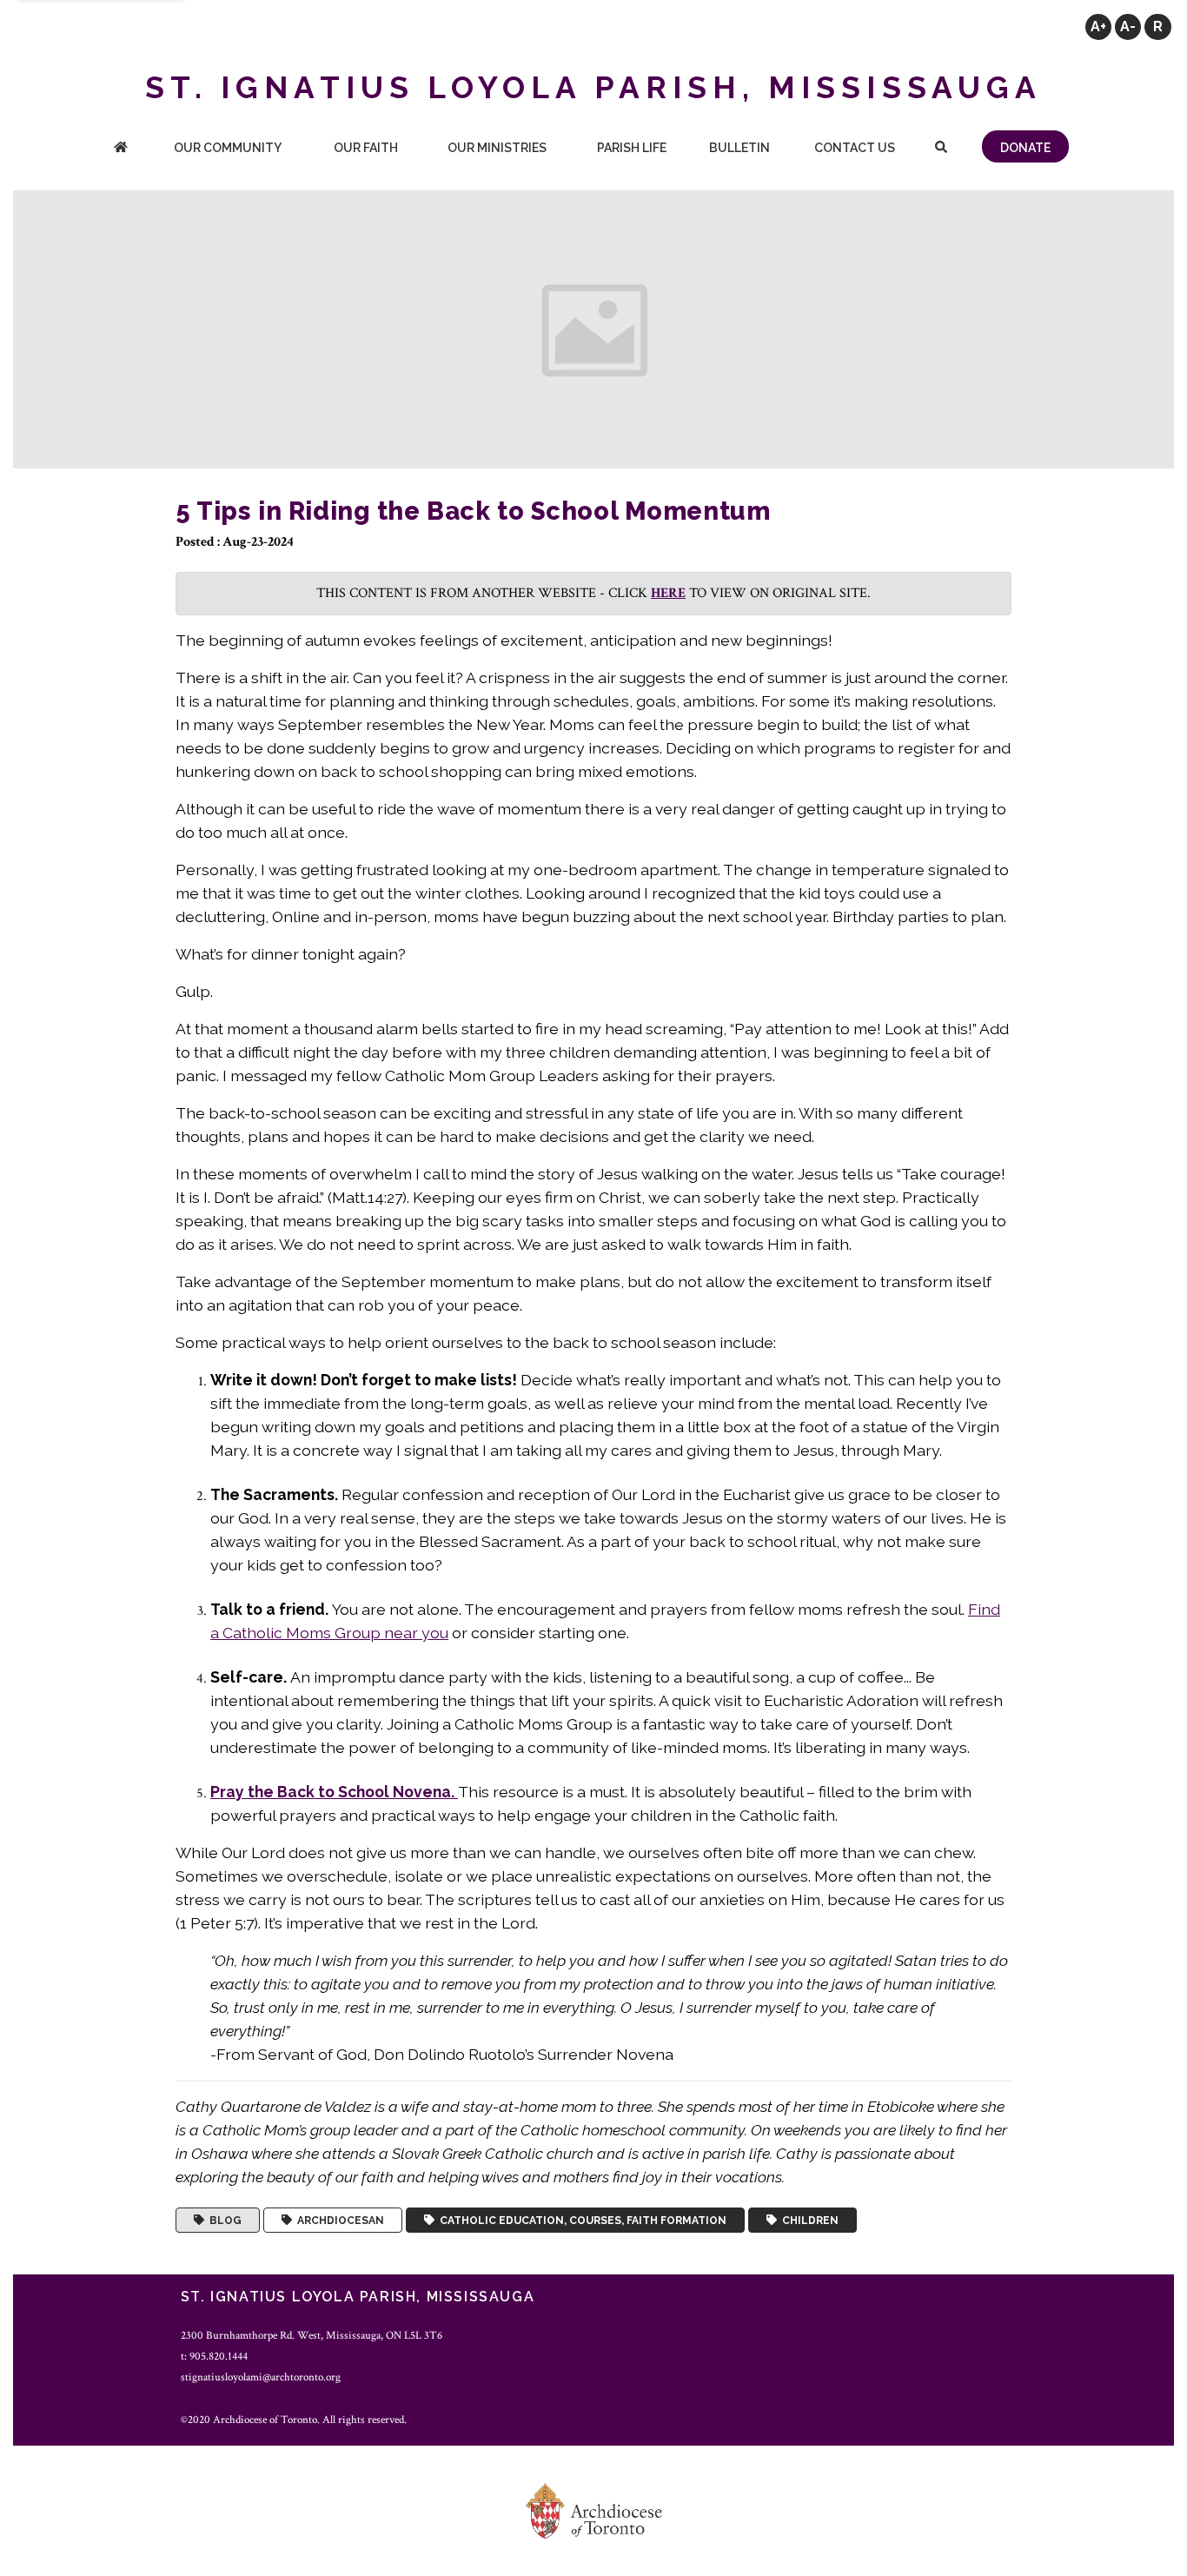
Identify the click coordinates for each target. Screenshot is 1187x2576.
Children (808, 2221)
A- (1128, 27)
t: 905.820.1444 (214, 2356)
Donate (1025, 148)
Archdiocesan (338, 2221)
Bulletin (739, 148)
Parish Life (632, 148)
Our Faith (366, 148)
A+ (1098, 27)
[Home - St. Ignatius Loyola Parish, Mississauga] (121, 149)
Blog (223, 2221)
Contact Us (855, 148)
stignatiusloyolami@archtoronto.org (261, 2377)
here (668, 593)
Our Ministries (497, 148)
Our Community (228, 148)
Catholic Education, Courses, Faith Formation (580, 2221)
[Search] (941, 149)
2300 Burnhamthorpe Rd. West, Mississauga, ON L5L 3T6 (312, 2335)
